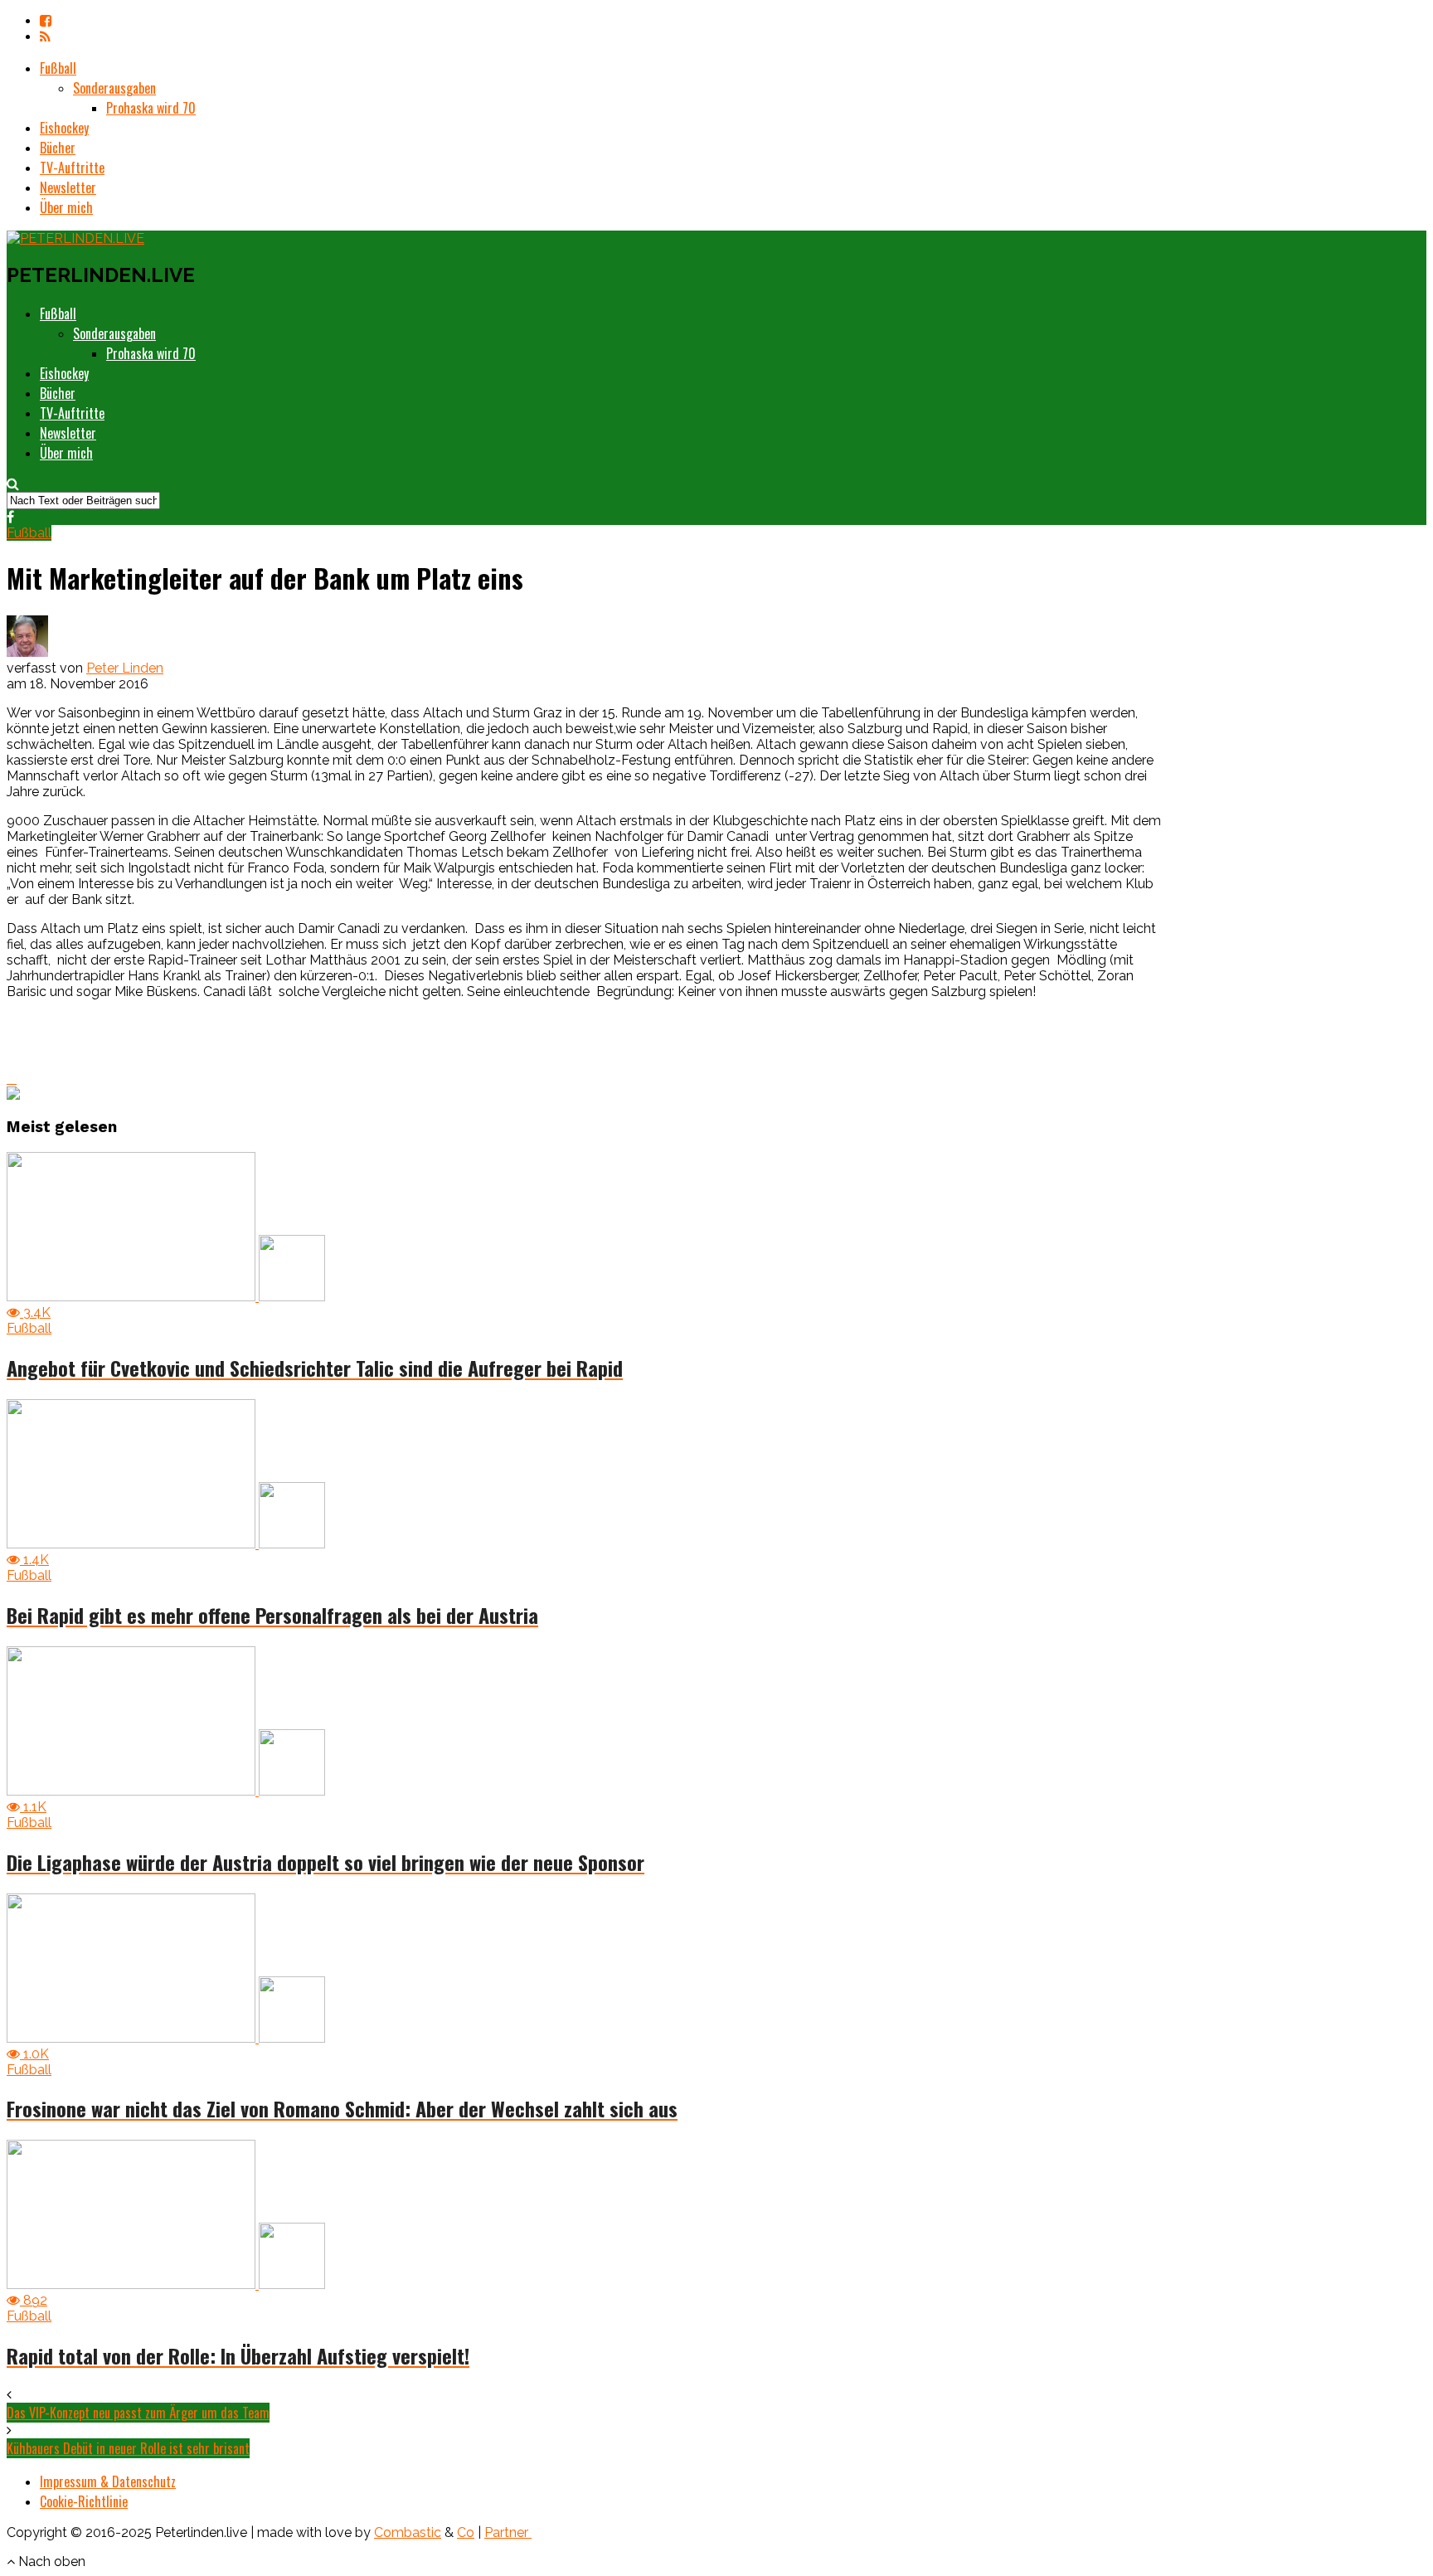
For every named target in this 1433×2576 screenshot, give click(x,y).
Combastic (408, 2532)
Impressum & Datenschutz (108, 2481)
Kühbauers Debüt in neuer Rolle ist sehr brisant (128, 2448)
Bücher (58, 148)
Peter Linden (125, 668)
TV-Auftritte (72, 168)
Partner (508, 2532)
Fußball (58, 68)
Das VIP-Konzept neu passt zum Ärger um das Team (138, 2413)
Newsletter (68, 187)
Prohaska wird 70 (151, 108)
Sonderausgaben (114, 88)
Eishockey (64, 128)
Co (466, 2532)
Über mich (66, 207)
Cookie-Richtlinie (84, 2501)
